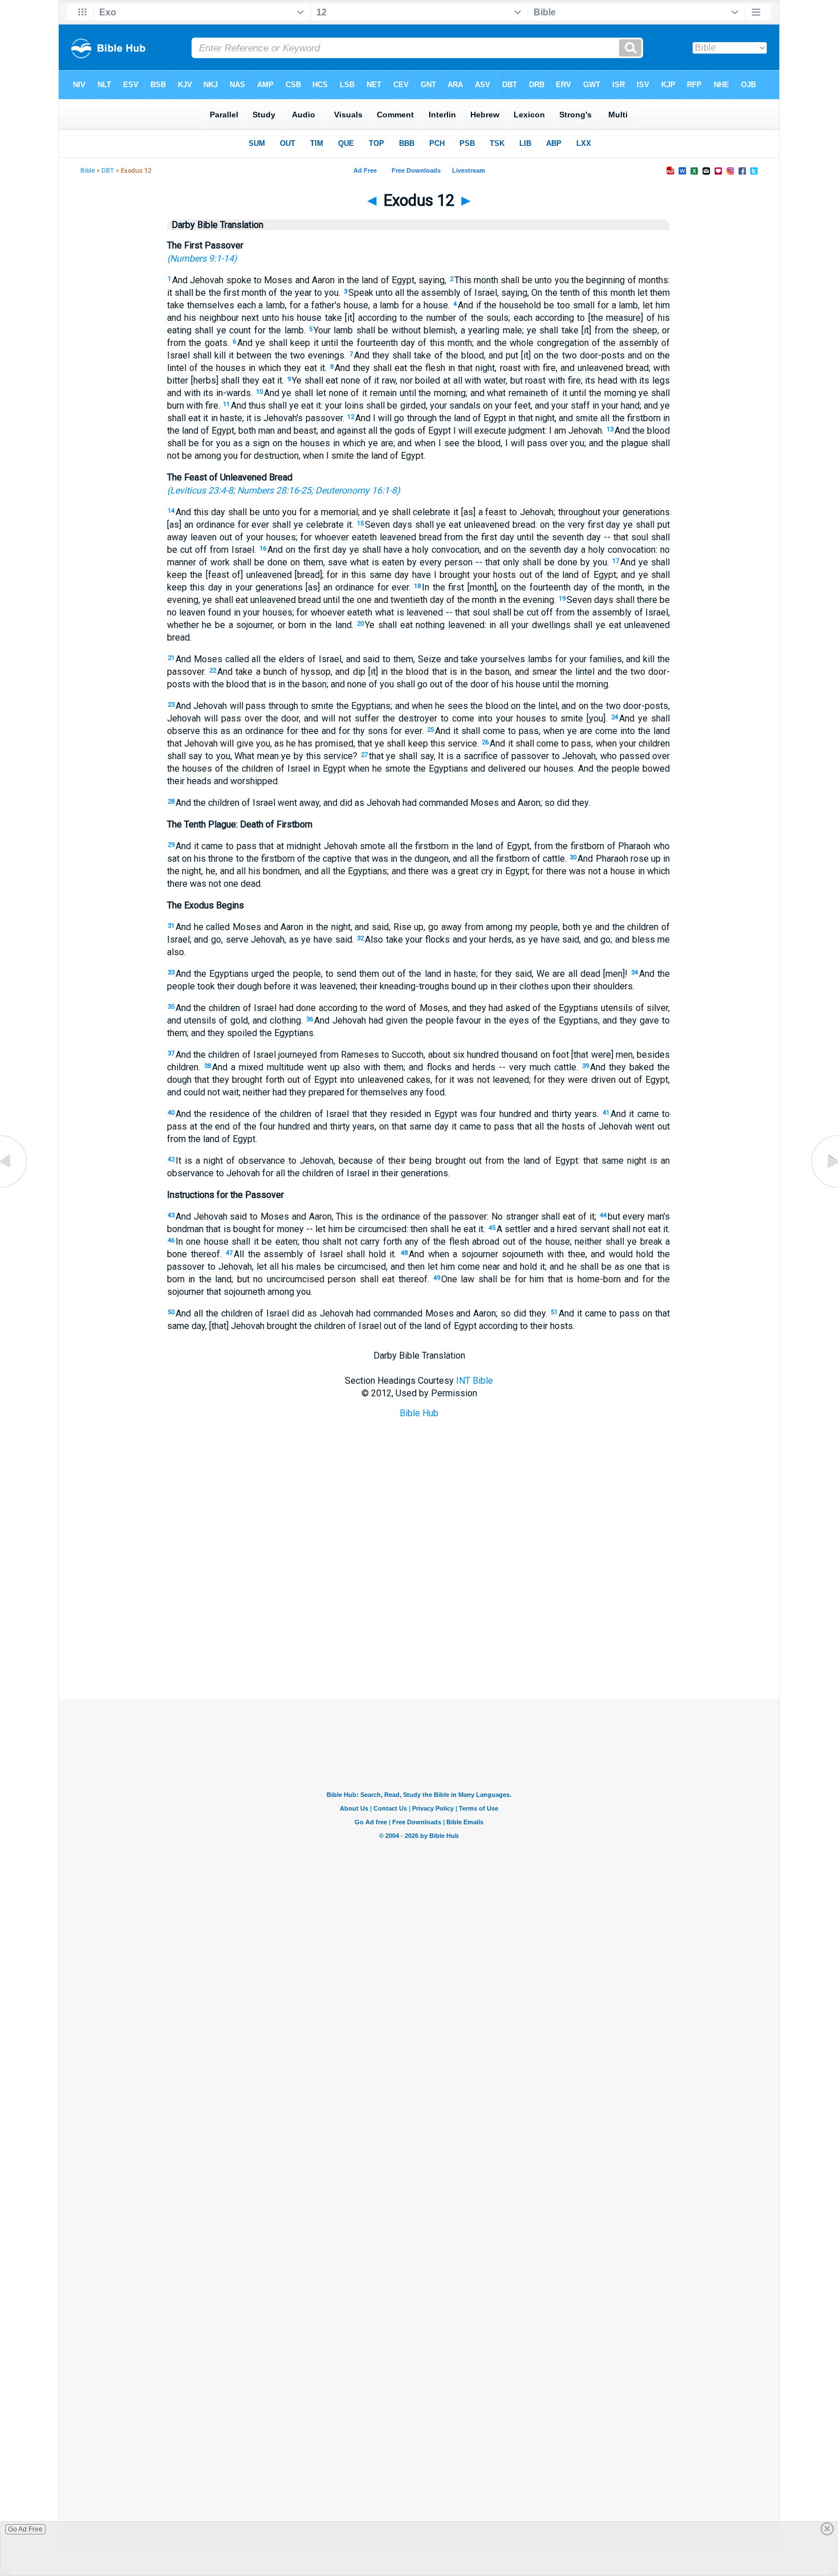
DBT (108, 171)
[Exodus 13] (824, 1187)
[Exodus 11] (14, 1187)
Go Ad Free (25, 2529)
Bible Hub (419, 1413)
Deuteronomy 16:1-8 (356, 490)
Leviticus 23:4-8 (202, 490)
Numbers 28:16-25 (274, 490)
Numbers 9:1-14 (202, 258)
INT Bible (475, 1381)
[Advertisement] (419, 1642)
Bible (88, 171)
